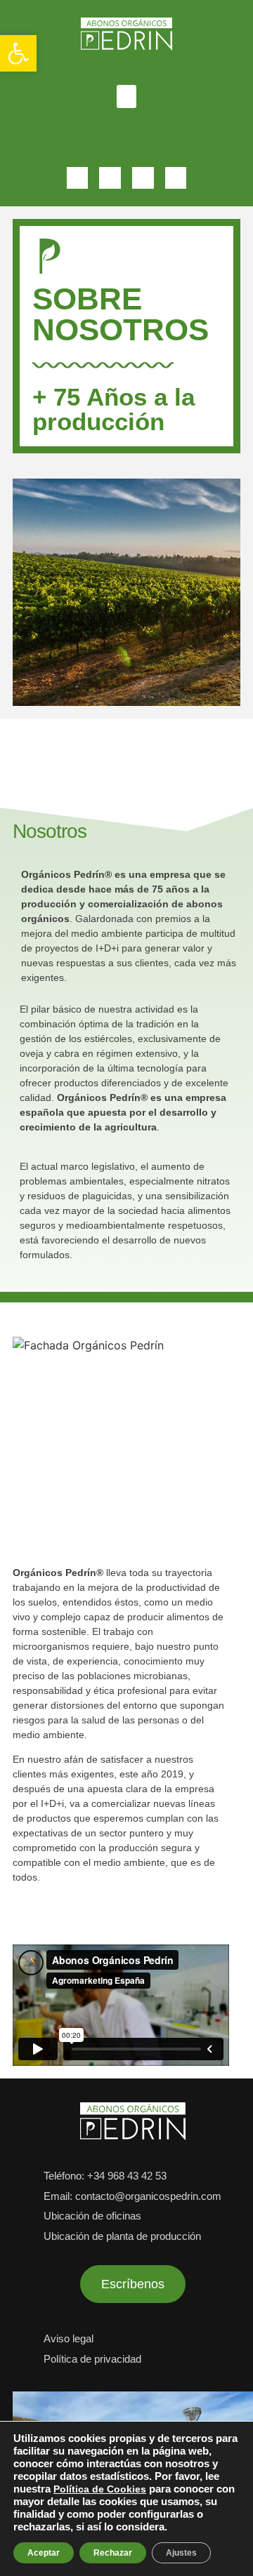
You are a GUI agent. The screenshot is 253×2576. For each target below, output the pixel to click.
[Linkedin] (78, 178)
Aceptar (44, 2553)
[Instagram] (143, 178)
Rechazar (113, 2553)
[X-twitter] (110, 178)
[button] (18, 53)
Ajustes (181, 2553)
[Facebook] (176, 178)
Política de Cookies (100, 2489)
